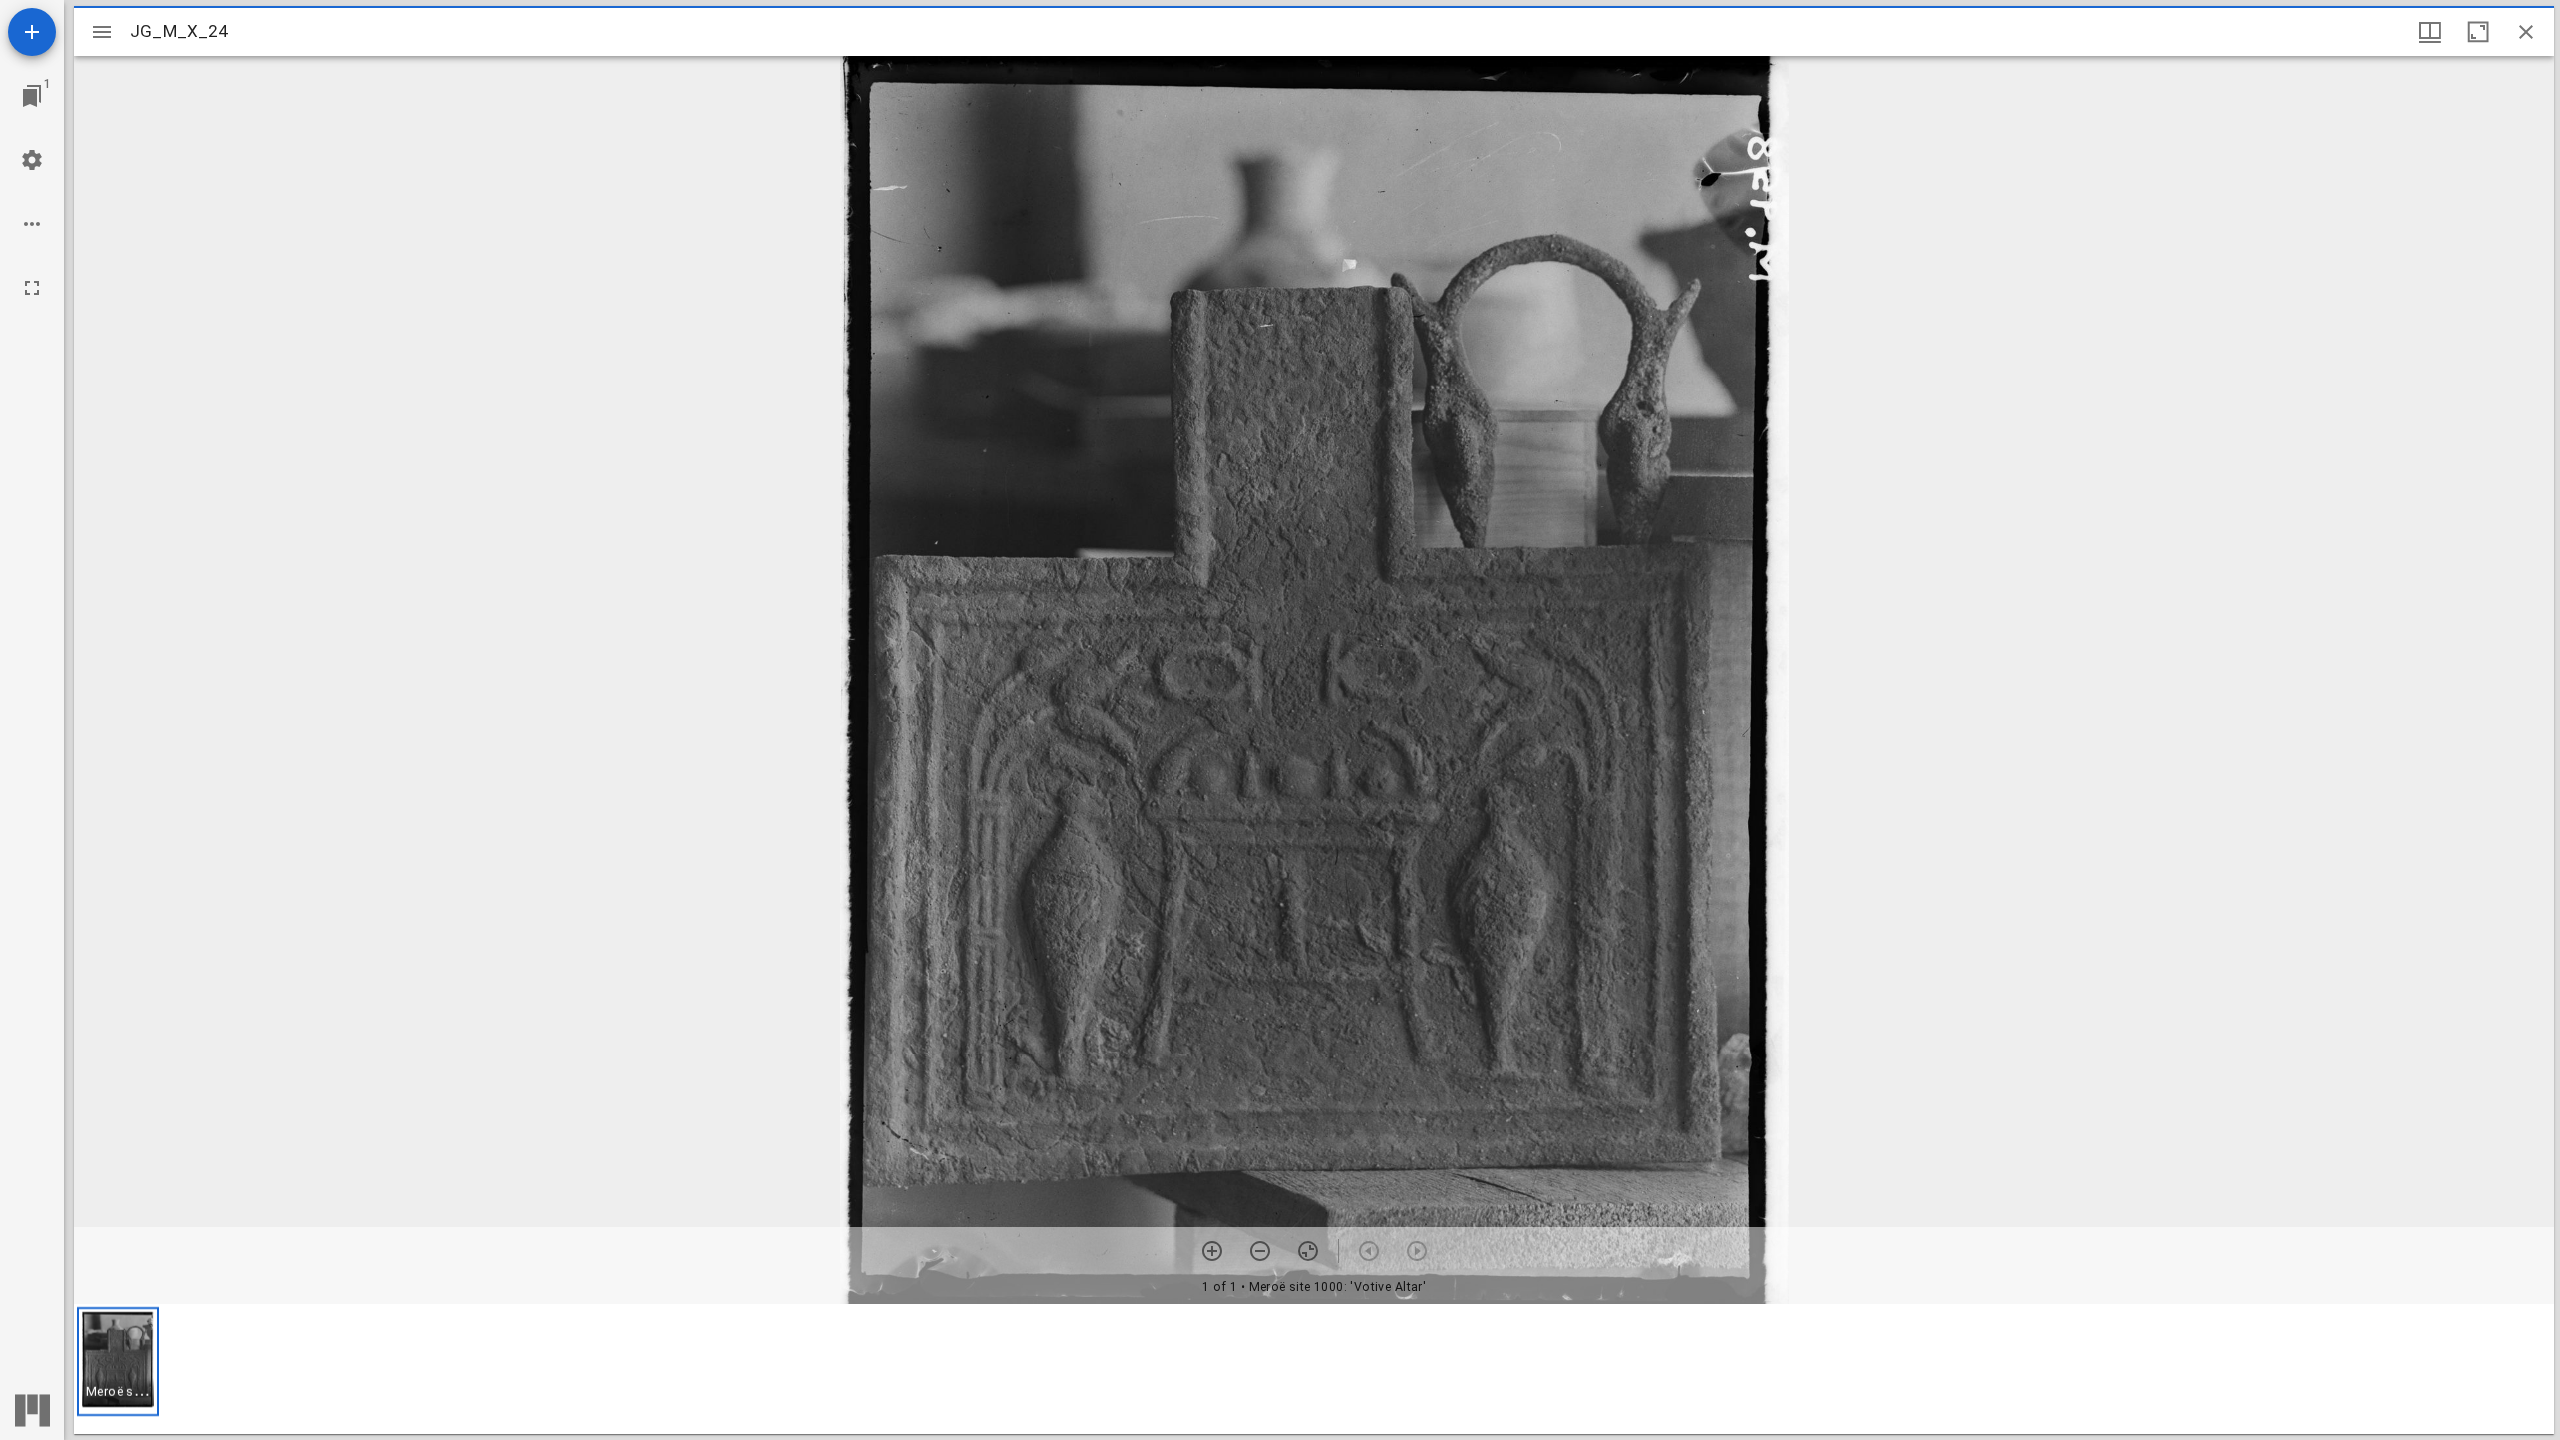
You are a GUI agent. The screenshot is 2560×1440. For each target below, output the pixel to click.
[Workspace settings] (32, 160)
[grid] (1314, 1369)
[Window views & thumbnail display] (2430, 32)
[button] (118, 1361)
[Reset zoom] (1308, 1251)
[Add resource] (32, 32)
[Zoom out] (1260, 1251)
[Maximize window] (2478, 32)
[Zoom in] (1212, 1251)
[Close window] (2526, 32)
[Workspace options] (32, 224)
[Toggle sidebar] (102, 32)
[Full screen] (32, 288)
